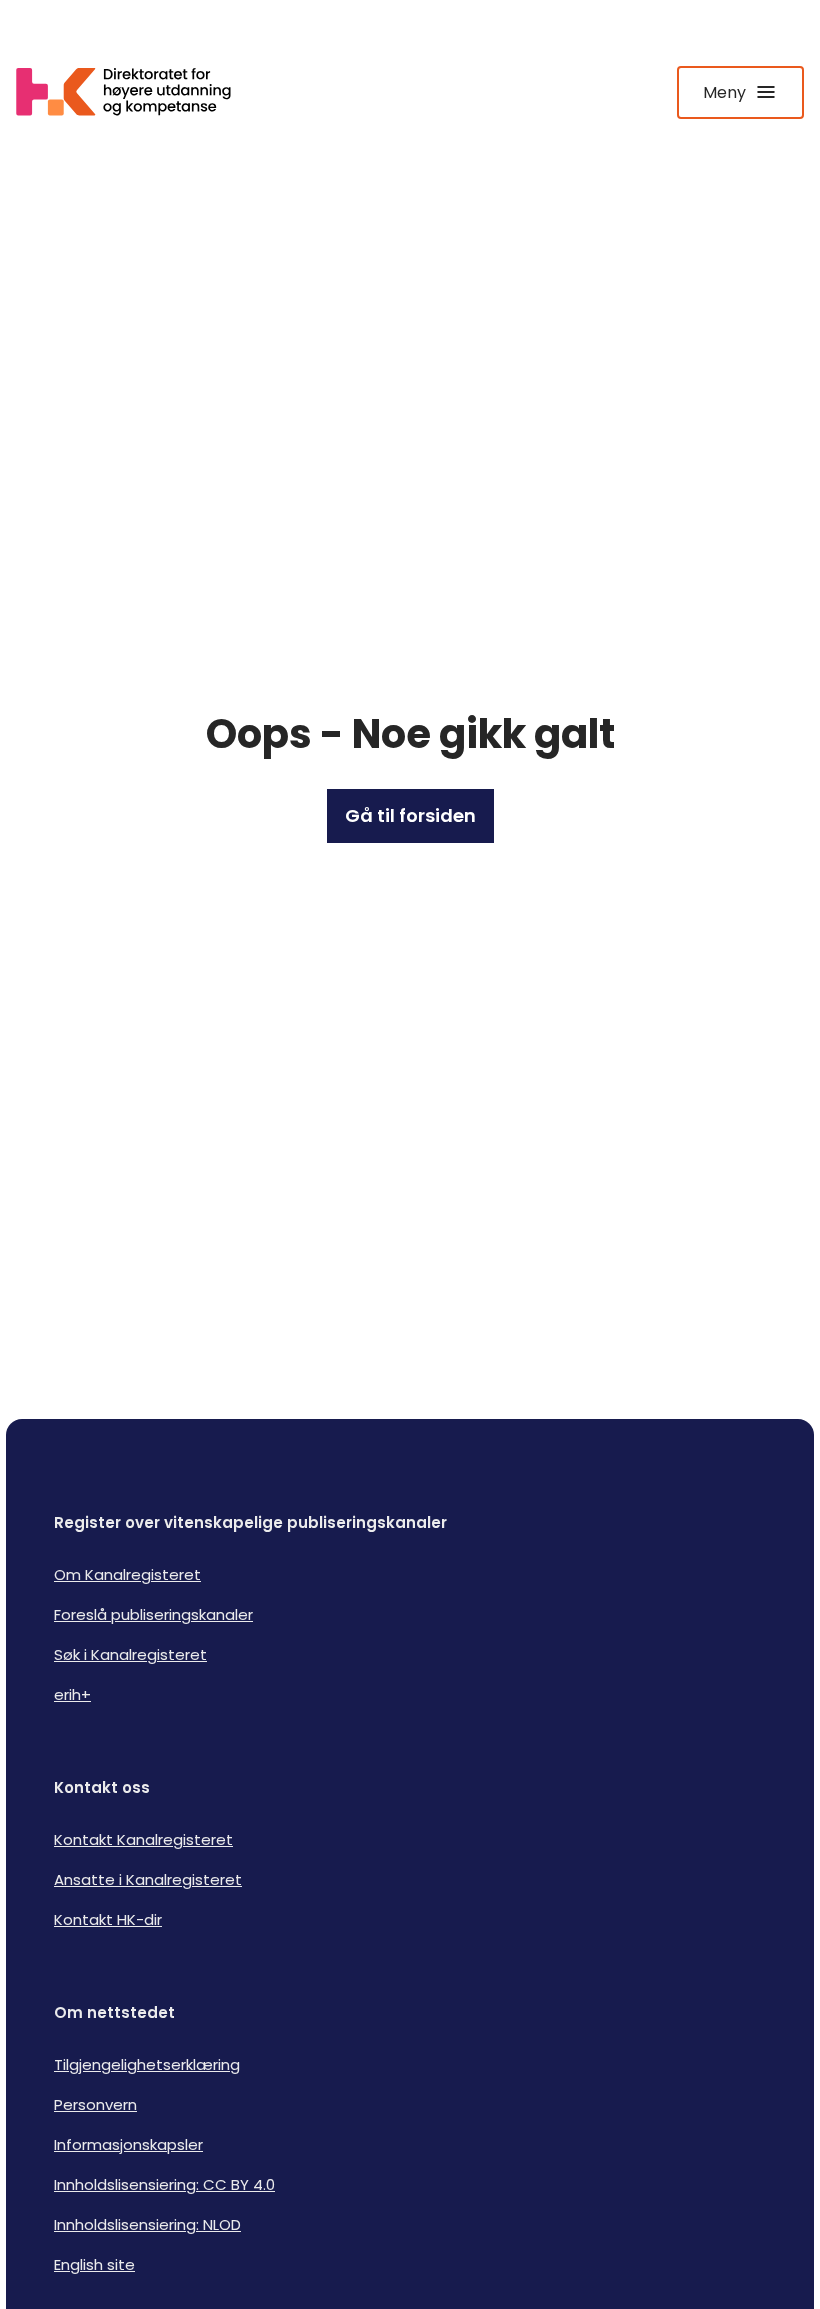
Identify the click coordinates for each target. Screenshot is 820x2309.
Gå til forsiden (410, 815)
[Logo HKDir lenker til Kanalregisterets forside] (136, 92)
